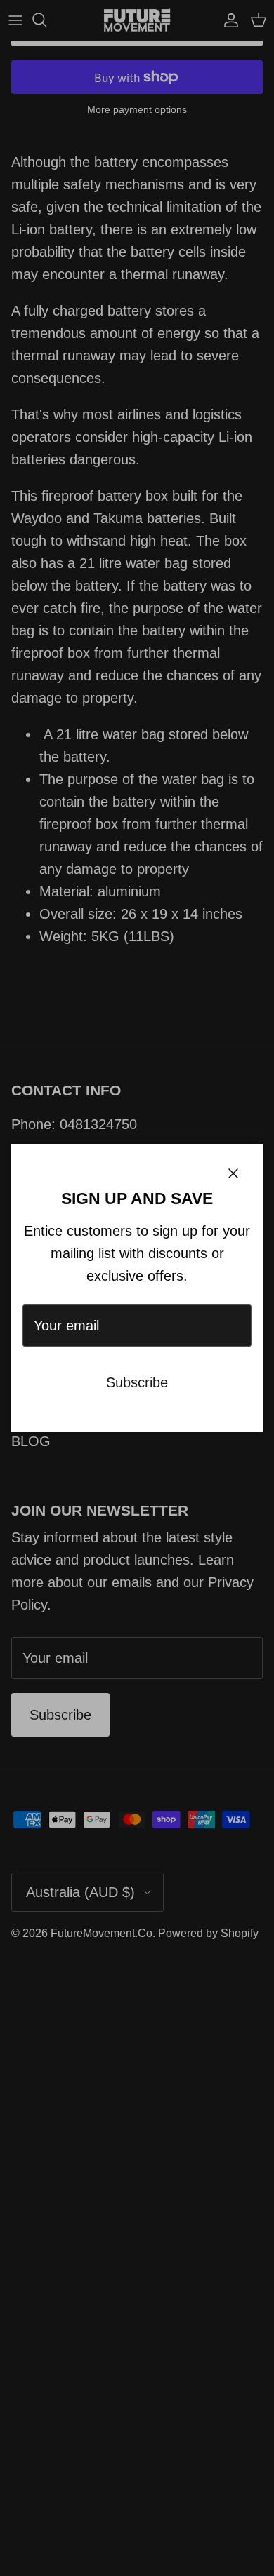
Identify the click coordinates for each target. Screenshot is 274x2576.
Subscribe (137, 1382)
